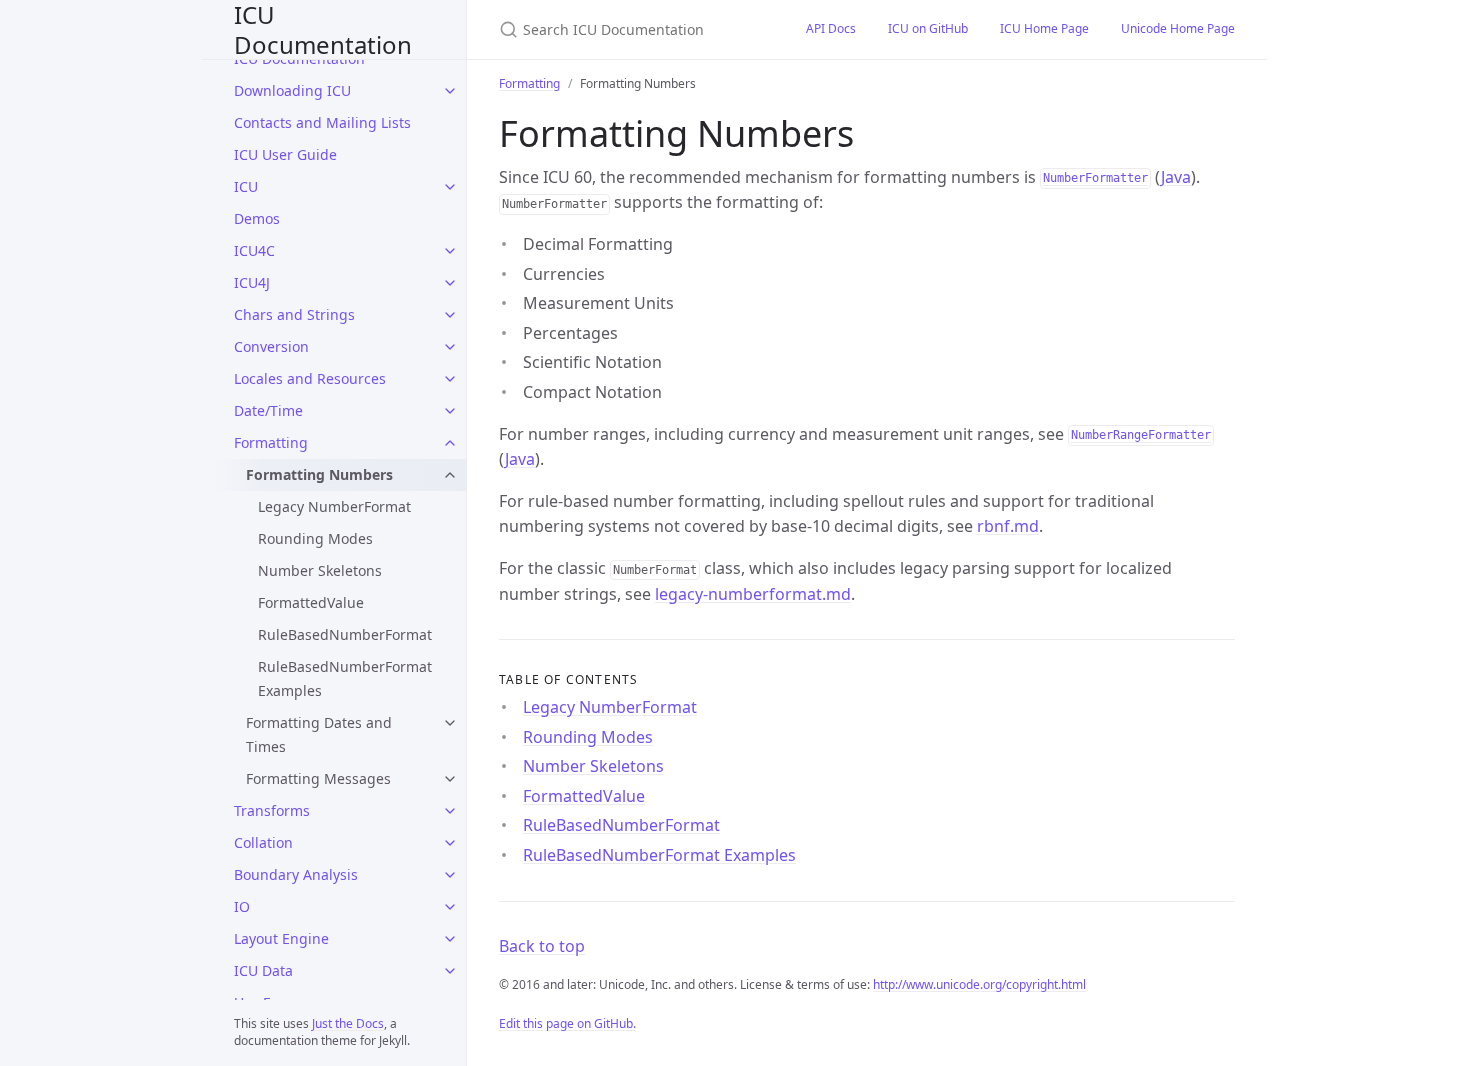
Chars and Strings (294, 314)
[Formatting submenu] (450, 443)
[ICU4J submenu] (450, 283)
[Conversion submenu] (450, 347)
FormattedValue (311, 602)
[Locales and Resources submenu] (450, 379)
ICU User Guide (285, 154)
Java (1176, 177)
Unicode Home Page (1178, 28)
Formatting (271, 442)
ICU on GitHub (928, 28)
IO (242, 906)
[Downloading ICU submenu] (450, 91)
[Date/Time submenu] (450, 411)
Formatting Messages (318, 778)
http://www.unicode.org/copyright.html (979, 984)
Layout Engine (281, 938)
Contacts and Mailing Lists (322, 122)
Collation (263, 842)
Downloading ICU (292, 90)
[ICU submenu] (450, 187)
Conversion (271, 346)
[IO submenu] (450, 907)
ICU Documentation (323, 29)
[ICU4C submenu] (450, 251)
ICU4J (252, 282)
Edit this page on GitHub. (567, 1023)
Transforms (272, 810)
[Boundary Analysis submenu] (450, 875)
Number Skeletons (320, 570)
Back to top (542, 946)
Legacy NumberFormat (334, 506)
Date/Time (268, 410)
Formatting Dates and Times (319, 734)
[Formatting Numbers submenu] (450, 475)
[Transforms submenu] (450, 811)
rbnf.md (1008, 526)
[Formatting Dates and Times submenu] (450, 723)
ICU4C (254, 250)
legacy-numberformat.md (753, 594)
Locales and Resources (310, 378)
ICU (246, 186)
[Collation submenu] (450, 843)
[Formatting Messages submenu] (450, 779)
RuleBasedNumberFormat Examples (345, 678)
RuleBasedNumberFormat (345, 634)
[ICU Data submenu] (450, 971)
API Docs (831, 28)
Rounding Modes (315, 538)
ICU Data (263, 970)
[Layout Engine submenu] (450, 939)
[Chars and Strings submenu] (450, 315)
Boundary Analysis (296, 874)
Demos (257, 218)
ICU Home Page (1044, 28)
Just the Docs (348, 1023)
